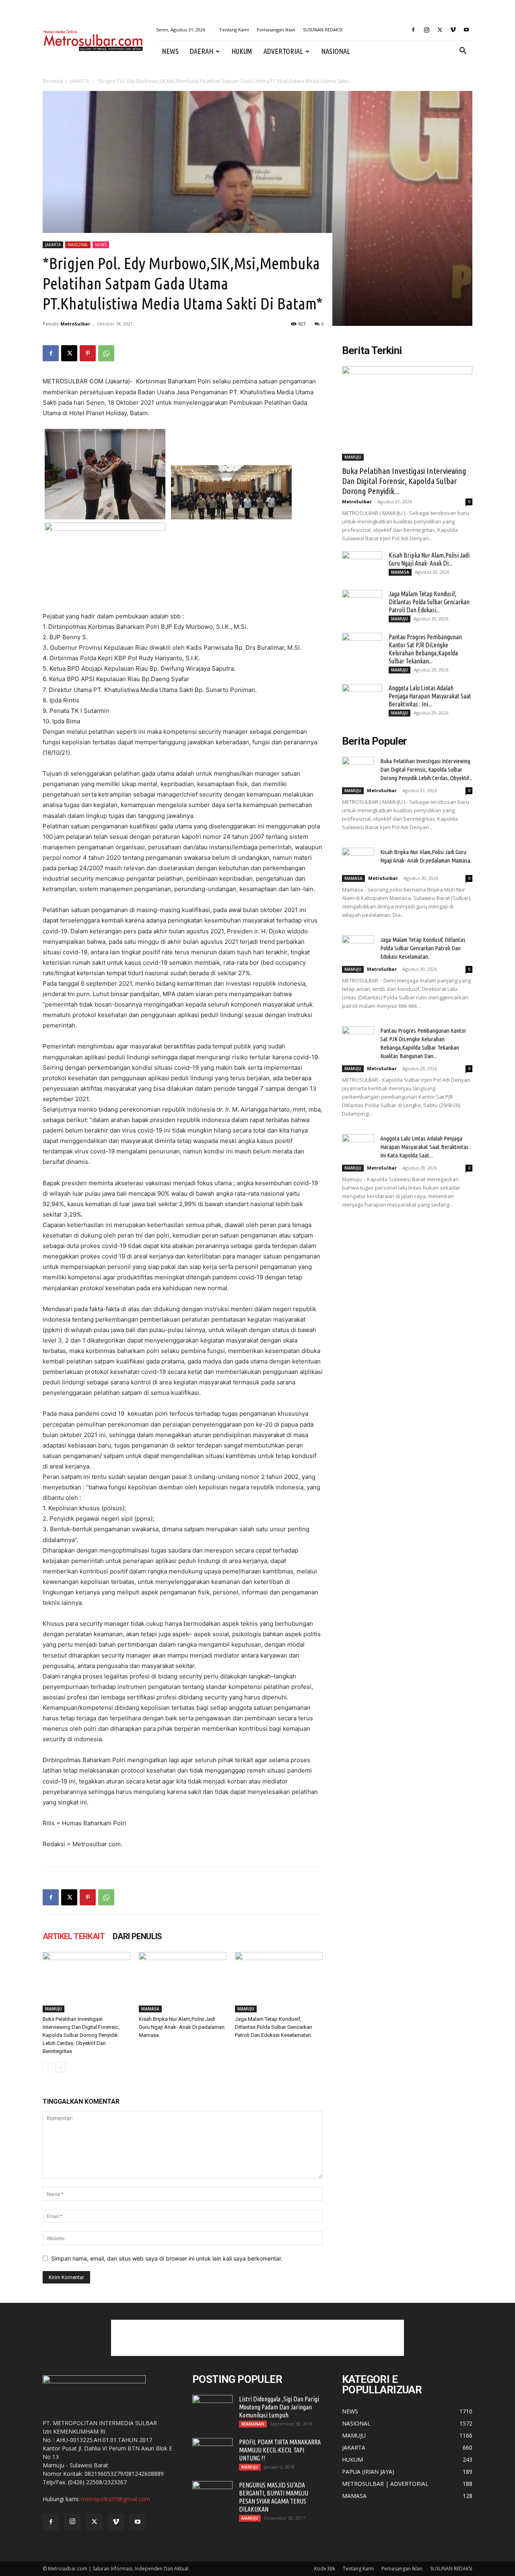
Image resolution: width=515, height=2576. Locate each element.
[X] (440, 30)
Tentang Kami (234, 30)
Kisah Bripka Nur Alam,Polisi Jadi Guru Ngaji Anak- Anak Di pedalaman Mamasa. (182, 2027)
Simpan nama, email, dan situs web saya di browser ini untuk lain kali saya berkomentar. (167, 2258)
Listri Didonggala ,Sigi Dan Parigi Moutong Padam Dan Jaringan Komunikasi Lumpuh (279, 2407)
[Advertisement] (257, 2338)
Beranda (53, 81)
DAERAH (202, 51)
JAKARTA (80, 81)
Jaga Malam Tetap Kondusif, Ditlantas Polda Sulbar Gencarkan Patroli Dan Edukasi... (429, 602)
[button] (463, 52)
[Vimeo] (453, 30)
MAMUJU (54, 2009)
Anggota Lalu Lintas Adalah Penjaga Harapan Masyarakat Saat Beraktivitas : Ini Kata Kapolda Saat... (426, 1147)
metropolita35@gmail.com (115, 2499)
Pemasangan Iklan (276, 30)
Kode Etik (325, 2569)
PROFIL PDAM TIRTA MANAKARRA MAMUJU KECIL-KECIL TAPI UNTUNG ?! (280, 2450)
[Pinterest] (88, 353)
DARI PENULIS (137, 1936)
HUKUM (242, 51)
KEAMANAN (253, 2424)
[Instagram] (426, 30)
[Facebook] (413, 30)
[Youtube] (466, 30)
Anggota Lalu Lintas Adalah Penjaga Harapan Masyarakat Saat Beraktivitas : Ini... (430, 696)
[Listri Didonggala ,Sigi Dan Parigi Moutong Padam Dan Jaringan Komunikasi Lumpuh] (212, 2409)
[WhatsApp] (106, 353)
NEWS (170, 51)
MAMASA (150, 2009)
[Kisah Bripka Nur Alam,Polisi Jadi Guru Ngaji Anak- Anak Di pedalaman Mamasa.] (183, 1982)
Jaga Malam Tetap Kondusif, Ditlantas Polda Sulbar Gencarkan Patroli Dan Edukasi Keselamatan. (274, 2027)
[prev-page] (48, 2067)
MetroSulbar (75, 324)
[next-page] (61, 2067)
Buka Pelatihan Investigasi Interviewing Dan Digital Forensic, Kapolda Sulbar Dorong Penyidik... (404, 481)
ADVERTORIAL (283, 51)
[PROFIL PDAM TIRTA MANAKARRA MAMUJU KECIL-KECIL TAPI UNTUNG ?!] (212, 2452)
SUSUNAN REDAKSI (323, 30)
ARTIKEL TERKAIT (74, 1936)
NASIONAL (336, 51)
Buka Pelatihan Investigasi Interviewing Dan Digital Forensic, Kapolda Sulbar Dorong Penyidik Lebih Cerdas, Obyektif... (426, 769)
